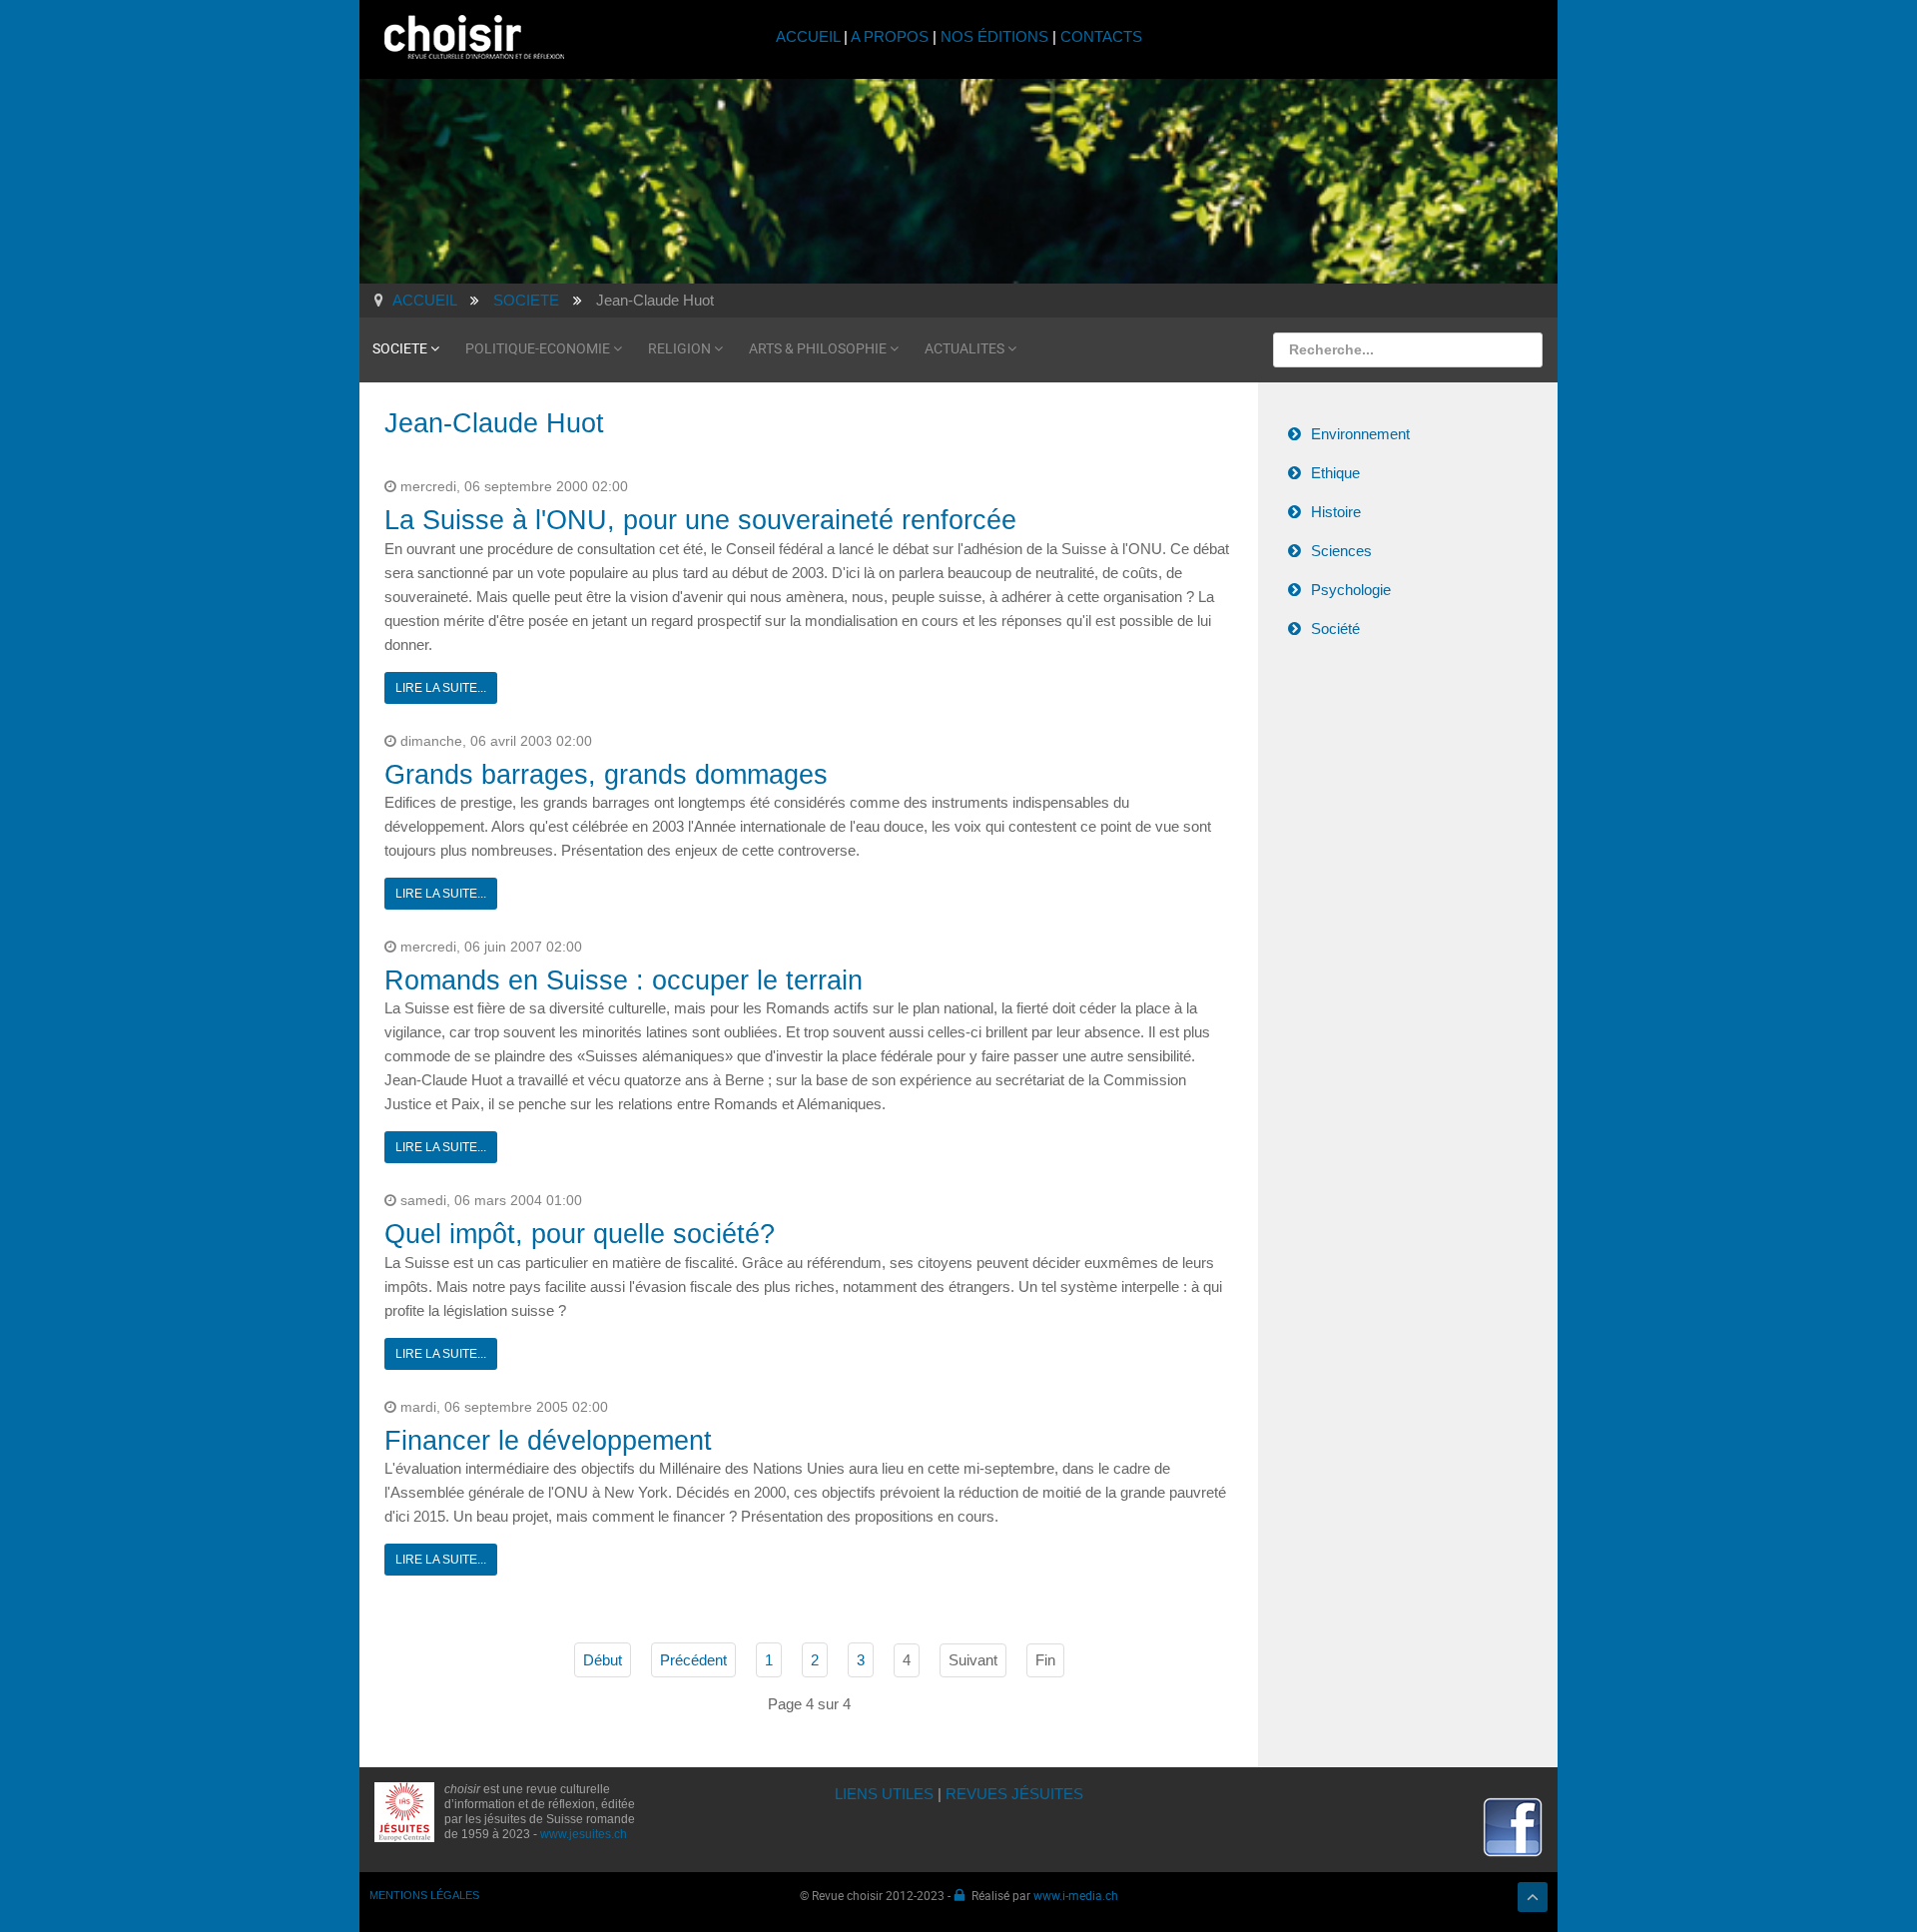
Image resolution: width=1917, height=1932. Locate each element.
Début (603, 1660)
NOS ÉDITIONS (994, 36)
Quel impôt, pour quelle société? (580, 1234)
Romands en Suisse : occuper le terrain (624, 980)
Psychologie (1351, 590)
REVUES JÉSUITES (1014, 1794)
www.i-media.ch (1076, 1895)
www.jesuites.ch (584, 1834)
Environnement (1360, 434)
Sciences (1341, 551)
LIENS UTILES (884, 1794)
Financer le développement (548, 1441)
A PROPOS (890, 36)
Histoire (1336, 512)
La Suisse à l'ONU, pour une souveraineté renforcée (700, 520)
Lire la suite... (441, 688)
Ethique (1335, 473)
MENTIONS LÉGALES (424, 1895)
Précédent (693, 1660)
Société (1335, 629)
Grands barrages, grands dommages (606, 775)
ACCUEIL (810, 36)
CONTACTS (1101, 36)
